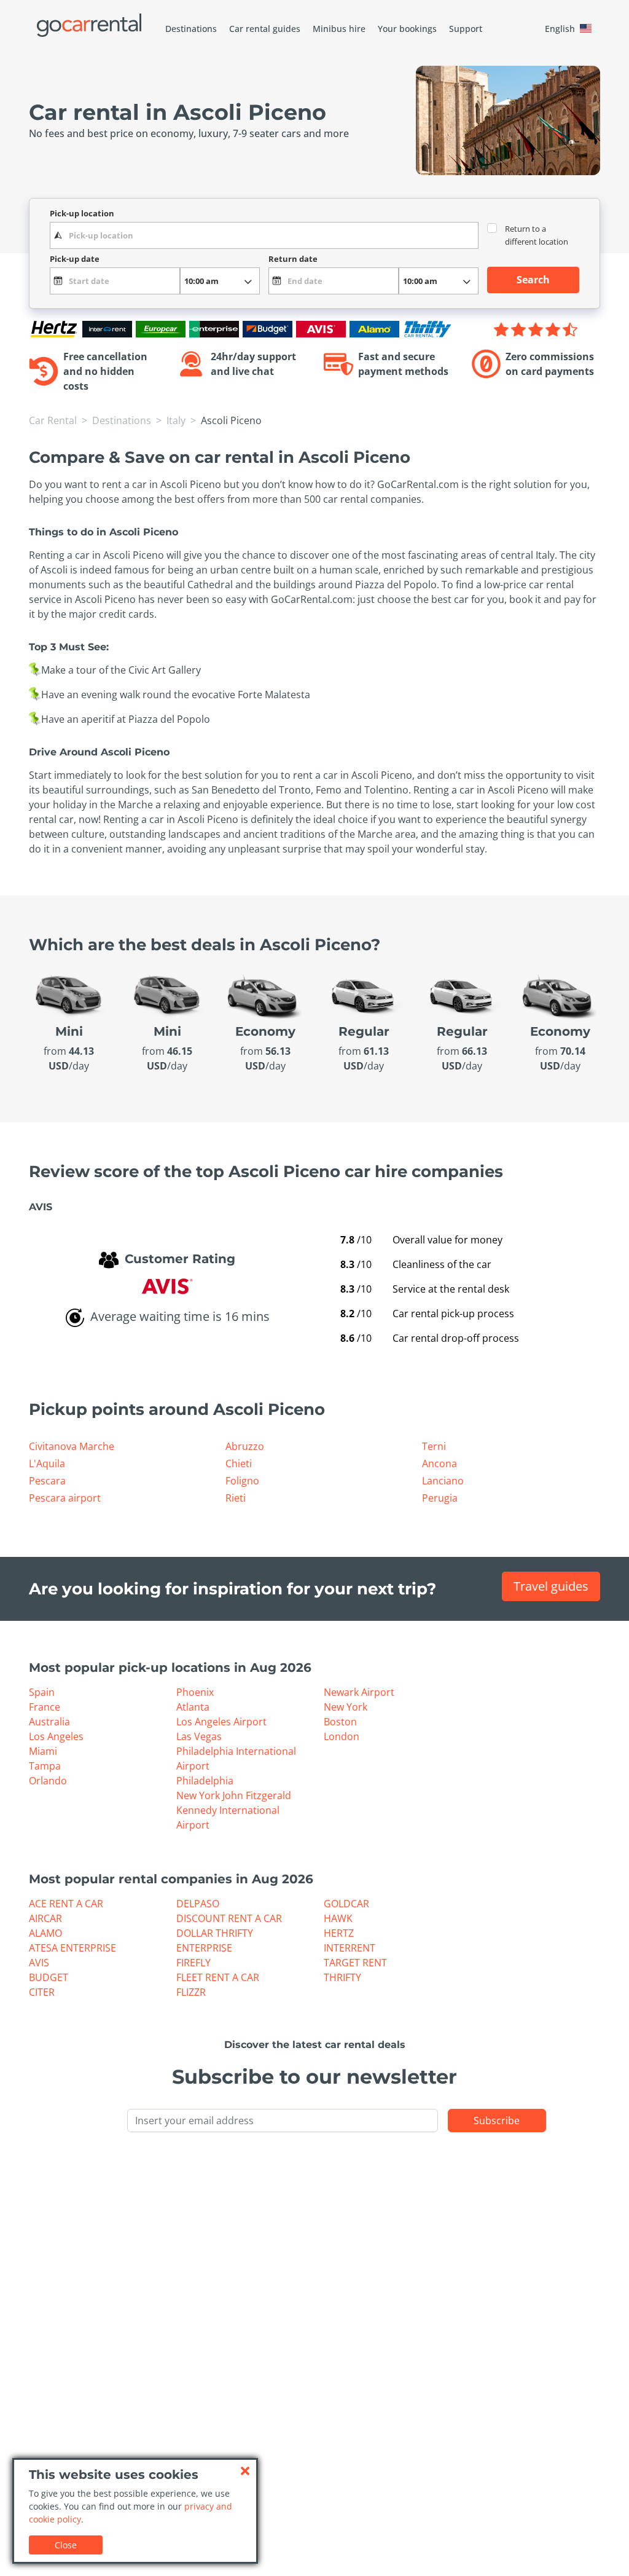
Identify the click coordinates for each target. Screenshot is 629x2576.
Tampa (45, 1766)
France (45, 1707)
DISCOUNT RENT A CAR (229, 1918)
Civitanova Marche (72, 1446)
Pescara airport (65, 1498)
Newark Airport (359, 1692)
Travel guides (551, 1586)
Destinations (191, 29)
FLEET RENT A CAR (218, 1977)
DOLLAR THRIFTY (215, 1933)
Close (66, 2545)
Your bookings (407, 29)
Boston (340, 1722)
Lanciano (443, 1481)
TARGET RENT (355, 1963)
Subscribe (497, 2121)
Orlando (48, 1781)
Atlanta (193, 1707)
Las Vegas (199, 1736)
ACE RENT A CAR (66, 1904)
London (342, 1736)
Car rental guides (265, 29)
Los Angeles (56, 1736)
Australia (49, 1722)
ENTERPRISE (204, 1948)
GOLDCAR (346, 1904)
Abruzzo (245, 1446)
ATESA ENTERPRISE (72, 1948)
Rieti (236, 1498)
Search (533, 280)
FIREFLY (193, 1963)
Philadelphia (205, 1781)
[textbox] (264, 235)
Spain (42, 1692)
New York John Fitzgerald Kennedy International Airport (234, 1810)
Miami (43, 1751)
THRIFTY (342, 1977)
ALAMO (45, 1933)
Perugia (440, 1498)
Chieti (239, 1463)
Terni (434, 1446)
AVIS (39, 1963)
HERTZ (339, 1933)
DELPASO (198, 1904)
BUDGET (49, 1977)
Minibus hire (339, 29)
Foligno (242, 1481)
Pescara (47, 1481)
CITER (42, 1992)
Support (466, 29)
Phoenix (195, 1692)
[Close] (245, 2471)
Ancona (440, 1463)
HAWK (338, 1918)
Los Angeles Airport (221, 1722)
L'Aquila (47, 1463)
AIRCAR (45, 1918)
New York (346, 1707)
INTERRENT (350, 1948)
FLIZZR (191, 1992)
